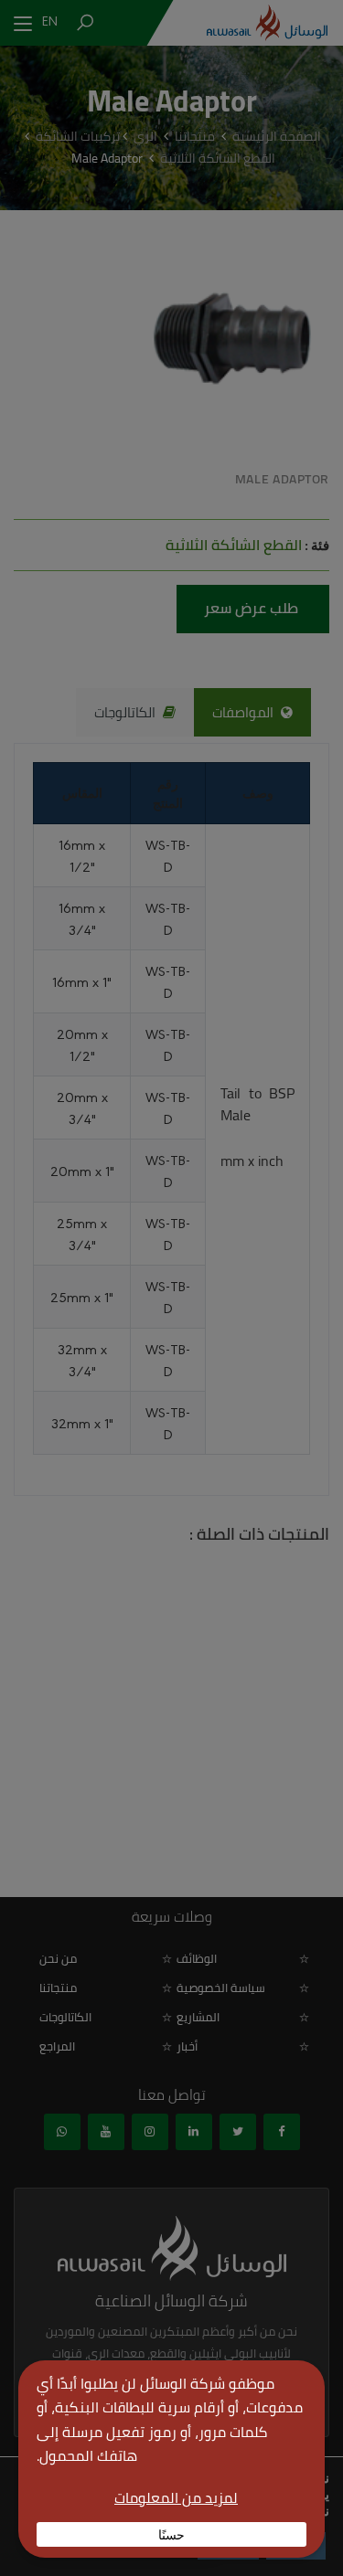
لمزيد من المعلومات (176, 2497)
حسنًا (171, 2534)
